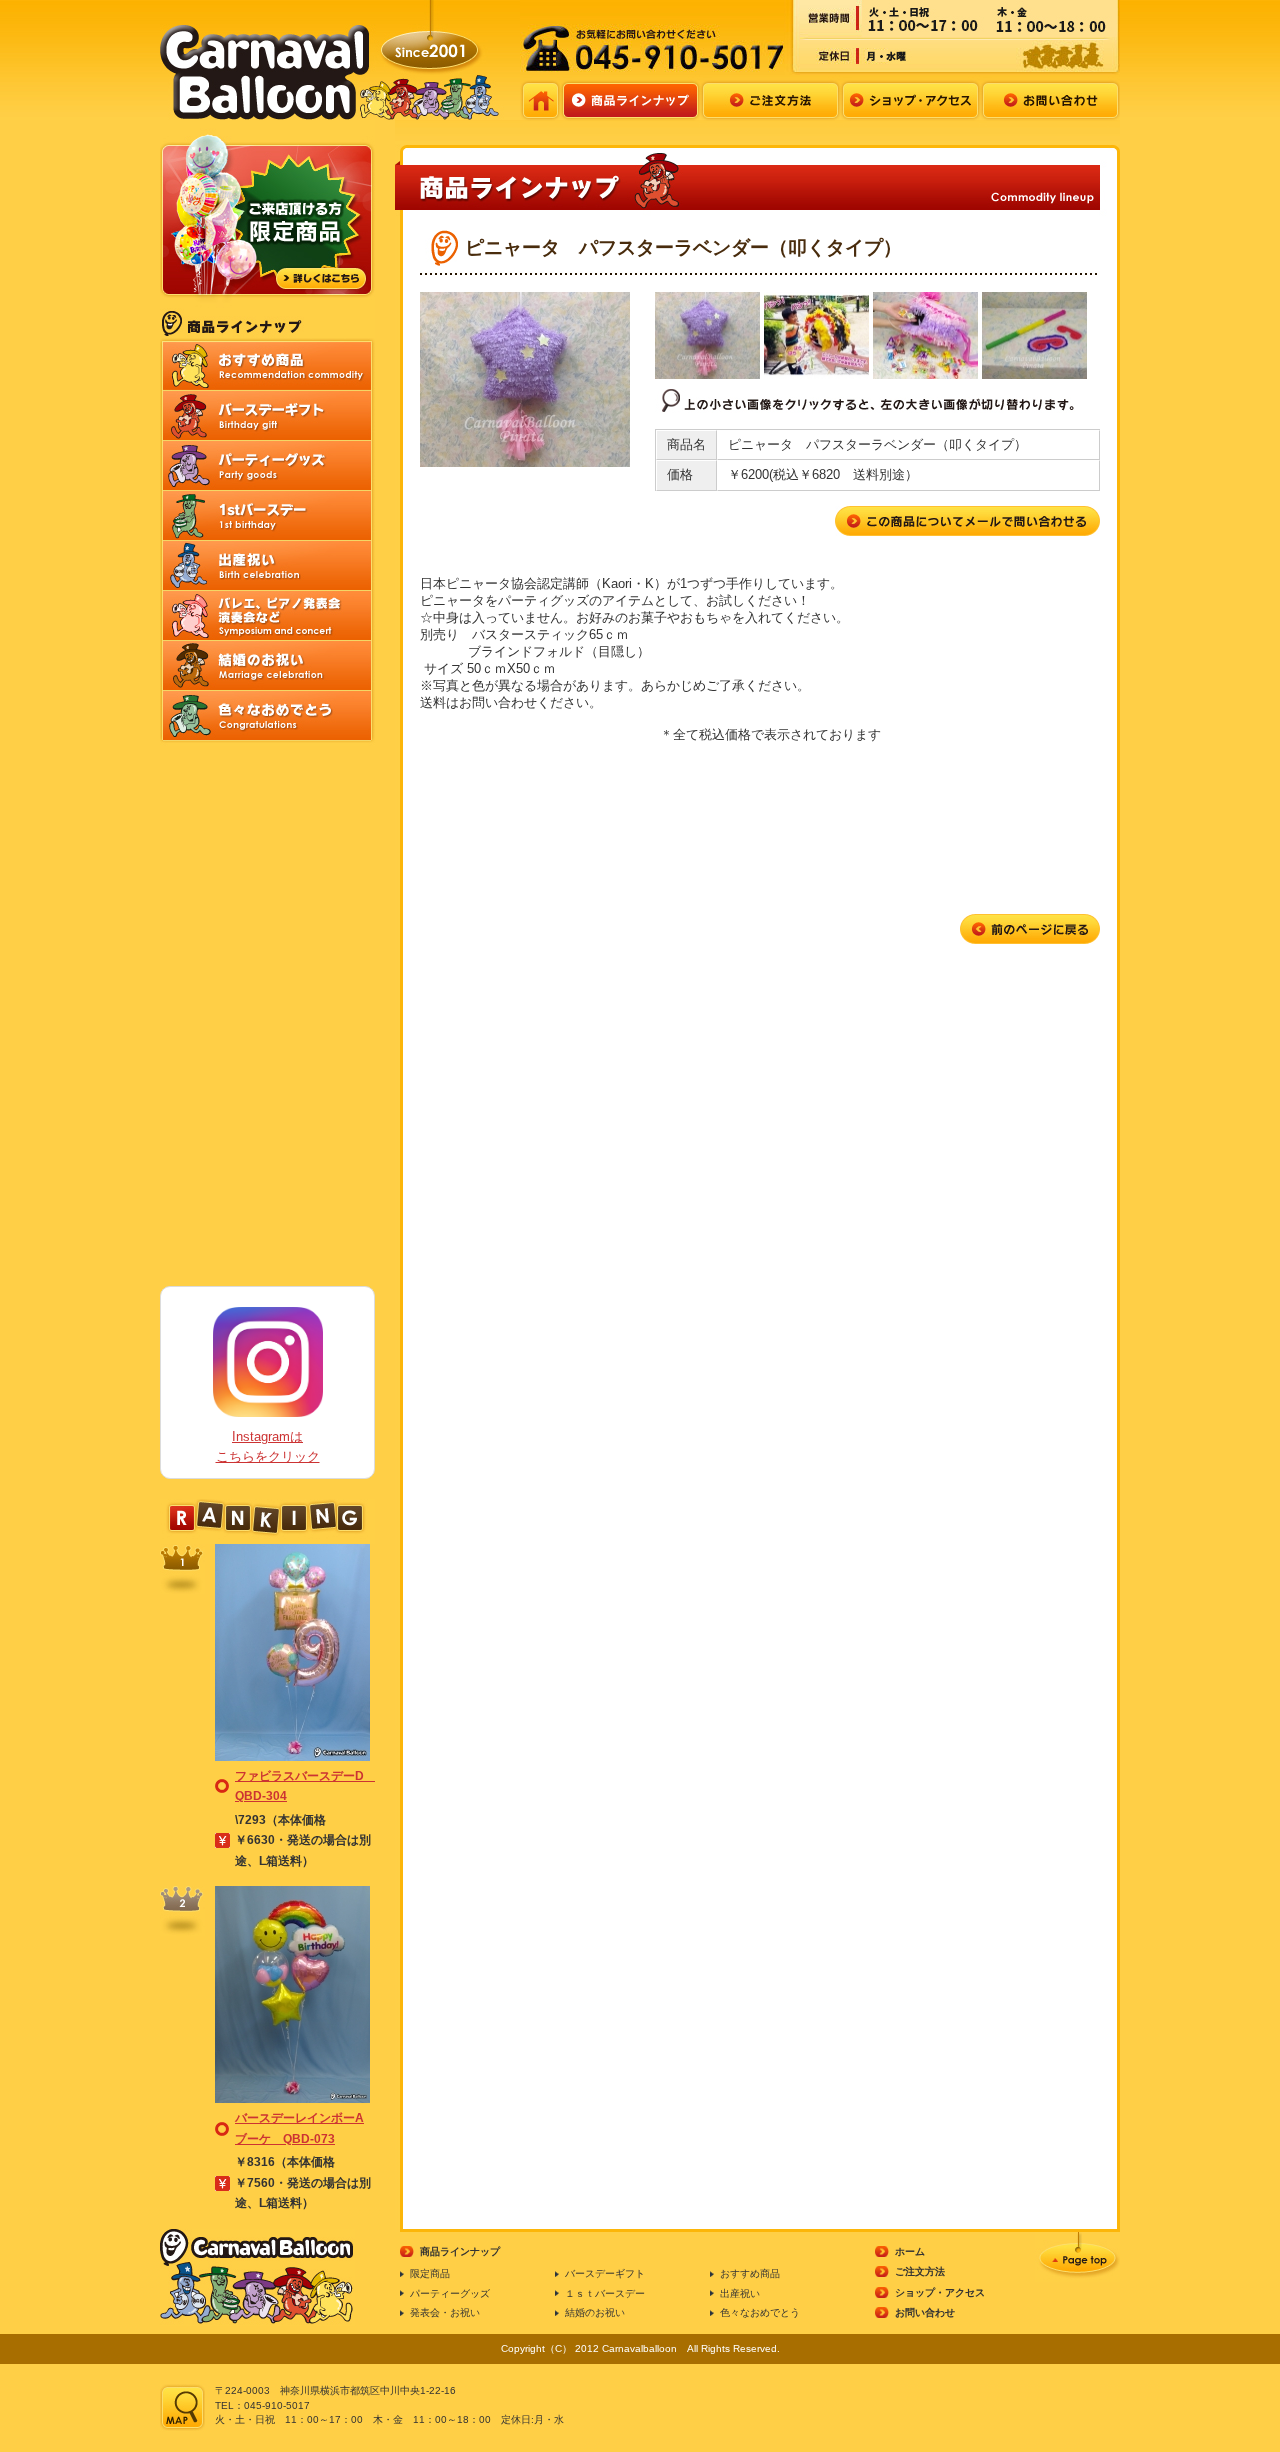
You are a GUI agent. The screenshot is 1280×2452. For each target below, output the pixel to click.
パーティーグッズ (450, 2293)
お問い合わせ (925, 2312)
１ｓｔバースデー (605, 2293)
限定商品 (430, 2273)
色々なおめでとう (760, 2312)
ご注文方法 (920, 2271)
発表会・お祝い (445, 2312)
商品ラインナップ (460, 2251)
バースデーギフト (605, 2273)
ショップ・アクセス (940, 2292)
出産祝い (740, 2293)
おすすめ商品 (750, 2273)
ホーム (910, 2251)
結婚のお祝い (595, 2312)
